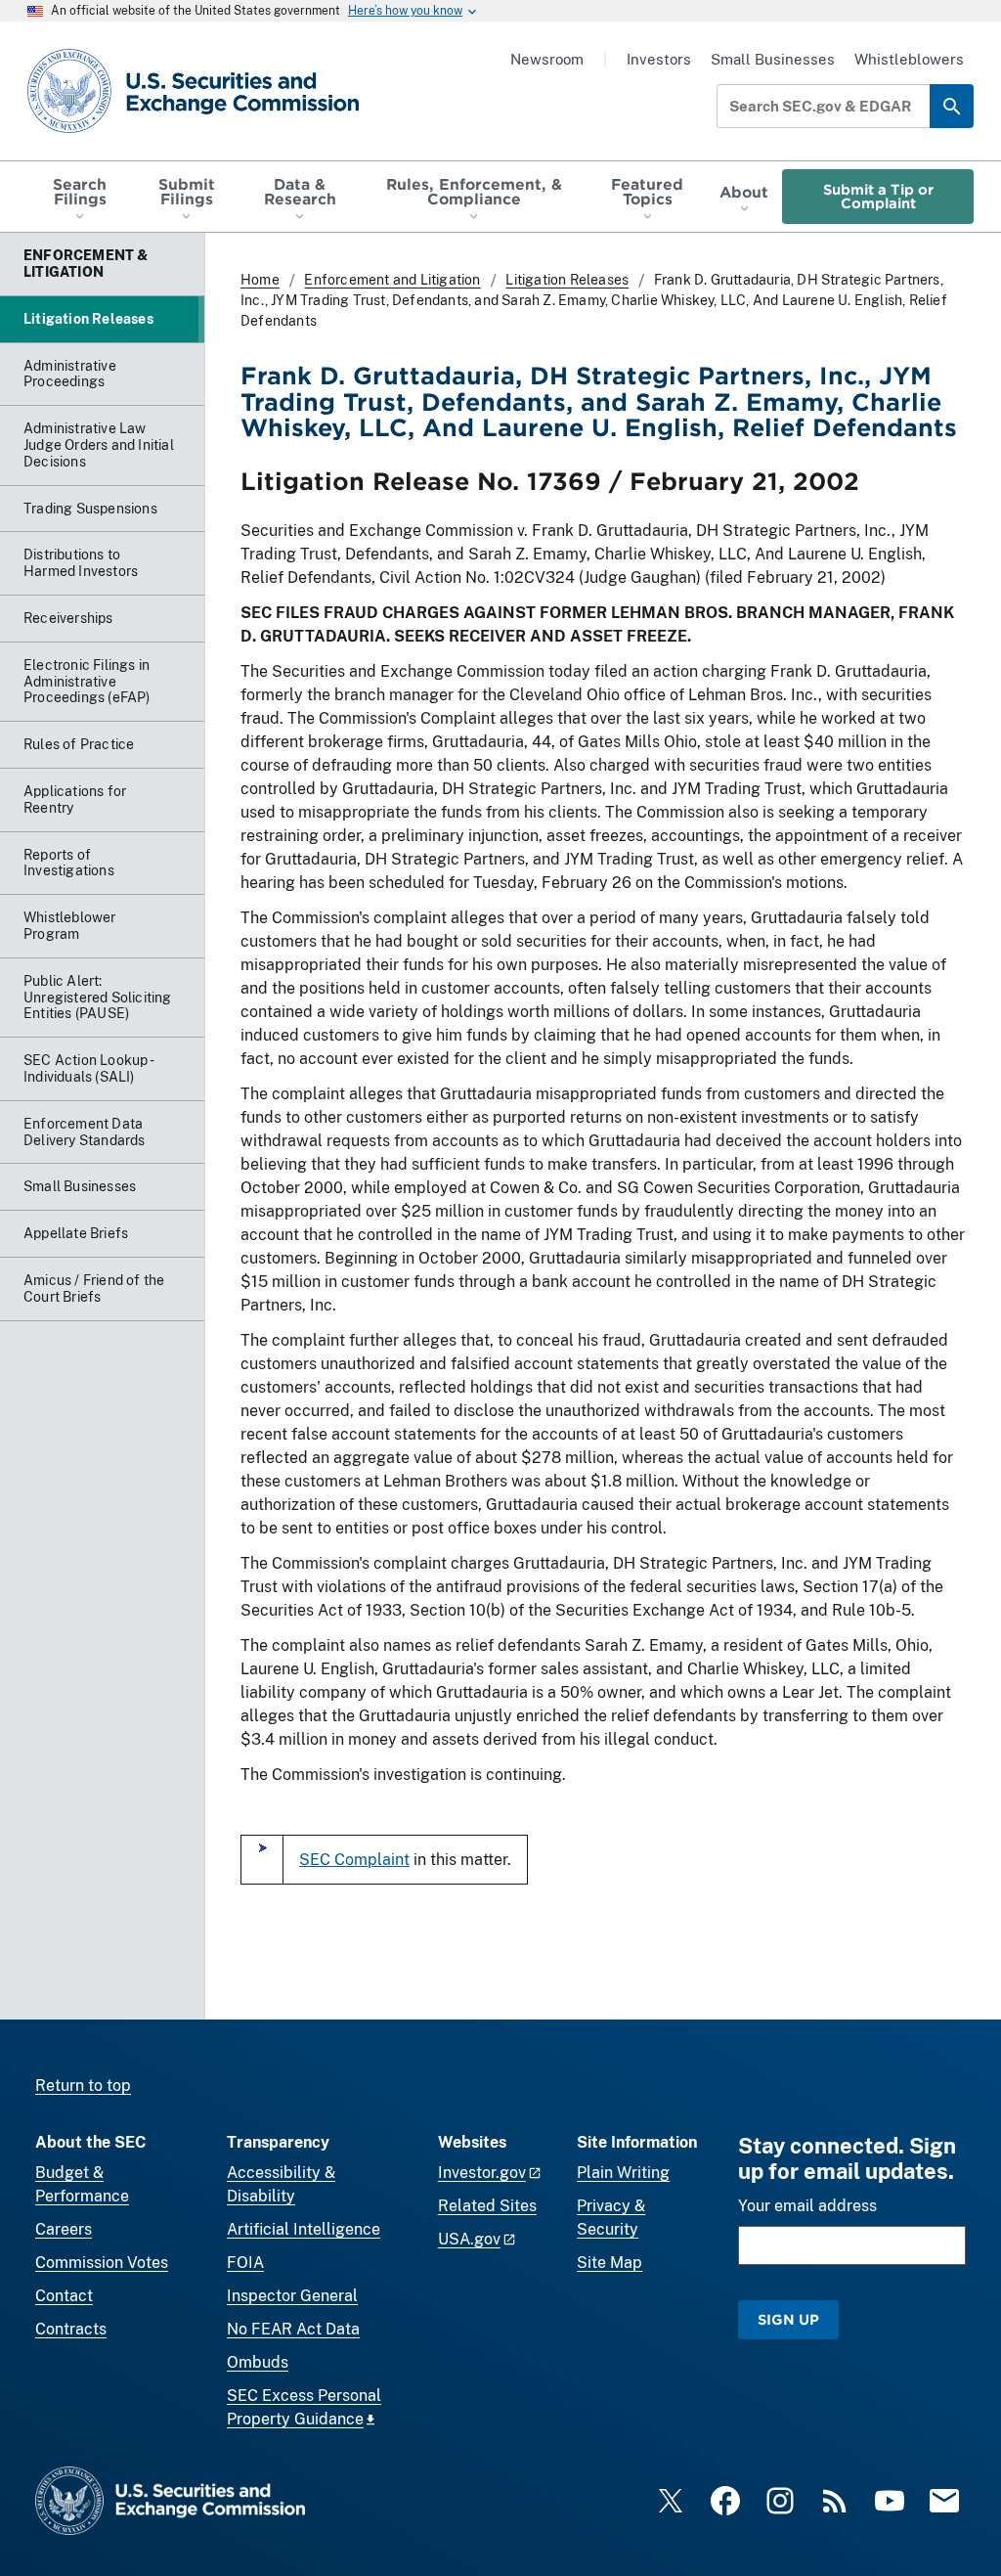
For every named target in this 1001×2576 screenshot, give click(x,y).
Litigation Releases (567, 280)
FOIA (245, 2263)
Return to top (83, 2086)
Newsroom (547, 59)
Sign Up (788, 2319)
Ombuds (258, 2362)
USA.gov (469, 2239)
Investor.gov (482, 2173)
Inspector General (292, 2296)
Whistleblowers (909, 59)
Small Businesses (773, 59)
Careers (64, 2229)
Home (260, 280)
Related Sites (487, 2206)
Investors (659, 59)
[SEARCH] (952, 106)
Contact (64, 2296)
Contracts (71, 2329)
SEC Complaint (354, 1860)
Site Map (609, 2263)
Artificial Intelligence (304, 2229)
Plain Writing (623, 2173)
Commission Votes (102, 2263)
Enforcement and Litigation (392, 280)
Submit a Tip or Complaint (878, 196)
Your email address (807, 2206)
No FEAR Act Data (293, 2329)
